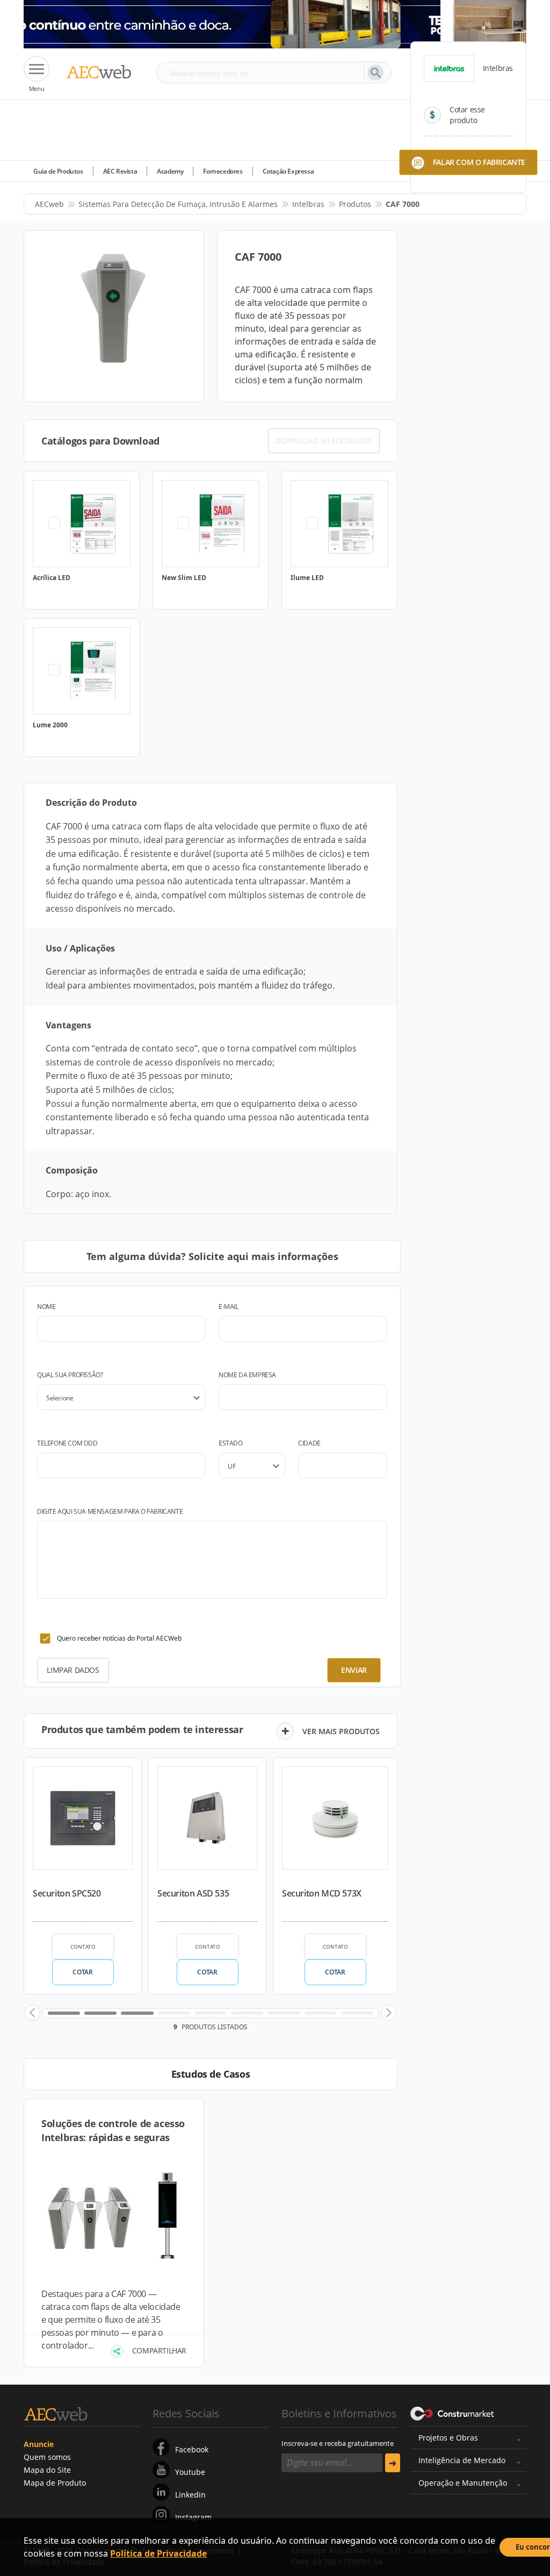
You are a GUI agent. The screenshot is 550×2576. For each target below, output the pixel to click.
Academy (170, 171)
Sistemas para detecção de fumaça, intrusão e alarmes (178, 204)
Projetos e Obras (448, 2438)
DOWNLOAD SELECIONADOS (324, 441)
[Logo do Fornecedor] (449, 68)
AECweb (49, 204)
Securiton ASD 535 (193, 1893)
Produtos (355, 204)
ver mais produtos (341, 1731)
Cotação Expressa (288, 171)
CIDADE (309, 1443)
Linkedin (190, 2495)
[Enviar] (393, 2463)
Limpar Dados (73, 1670)
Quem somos (47, 2457)
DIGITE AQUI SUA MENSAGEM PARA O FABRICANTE (110, 1511)
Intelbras (308, 204)
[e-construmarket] (453, 2413)
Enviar (354, 1670)
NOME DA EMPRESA (247, 1375)
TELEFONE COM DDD (67, 1443)
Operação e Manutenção (463, 2483)
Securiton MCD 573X (322, 1893)
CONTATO (83, 1947)
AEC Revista (120, 171)
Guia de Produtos (58, 171)
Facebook (192, 2449)
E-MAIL (229, 1307)
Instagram (193, 2517)
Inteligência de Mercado (462, 2460)
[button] (32, 2013)
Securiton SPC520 (67, 1893)
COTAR (82, 1972)
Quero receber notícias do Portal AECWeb (119, 1638)
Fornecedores (223, 171)
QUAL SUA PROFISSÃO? (70, 1375)
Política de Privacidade (158, 2553)
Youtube (190, 2472)
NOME (46, 1307)
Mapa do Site (47, 2470)
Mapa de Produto (55, 2483)
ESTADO (231, 1443)
